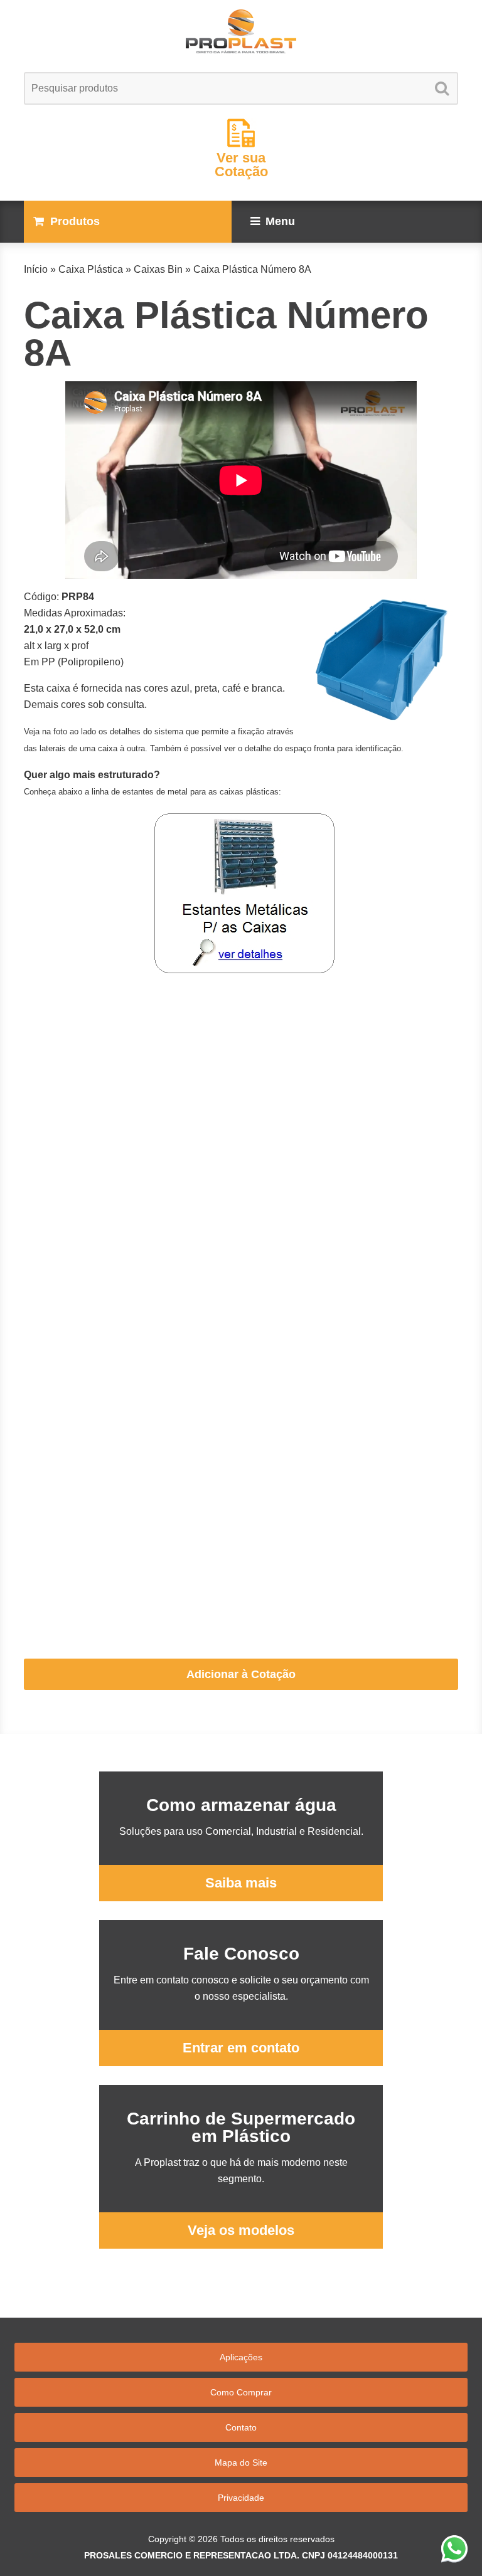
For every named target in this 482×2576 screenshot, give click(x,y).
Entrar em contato (241, 2048)
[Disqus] (241, 1143)
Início (36, 269)
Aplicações (241, 2357)
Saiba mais (241, 1883)
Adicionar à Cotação (241, 1674)
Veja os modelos (241, 2230)
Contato (241, 2427)
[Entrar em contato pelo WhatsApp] (454, 2548)
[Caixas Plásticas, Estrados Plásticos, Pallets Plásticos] (241, 31)
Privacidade (241, 2498)
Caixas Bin (158, 269)
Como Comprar (241, 2392)
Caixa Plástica (91, 269)
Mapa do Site (241, 2463)
